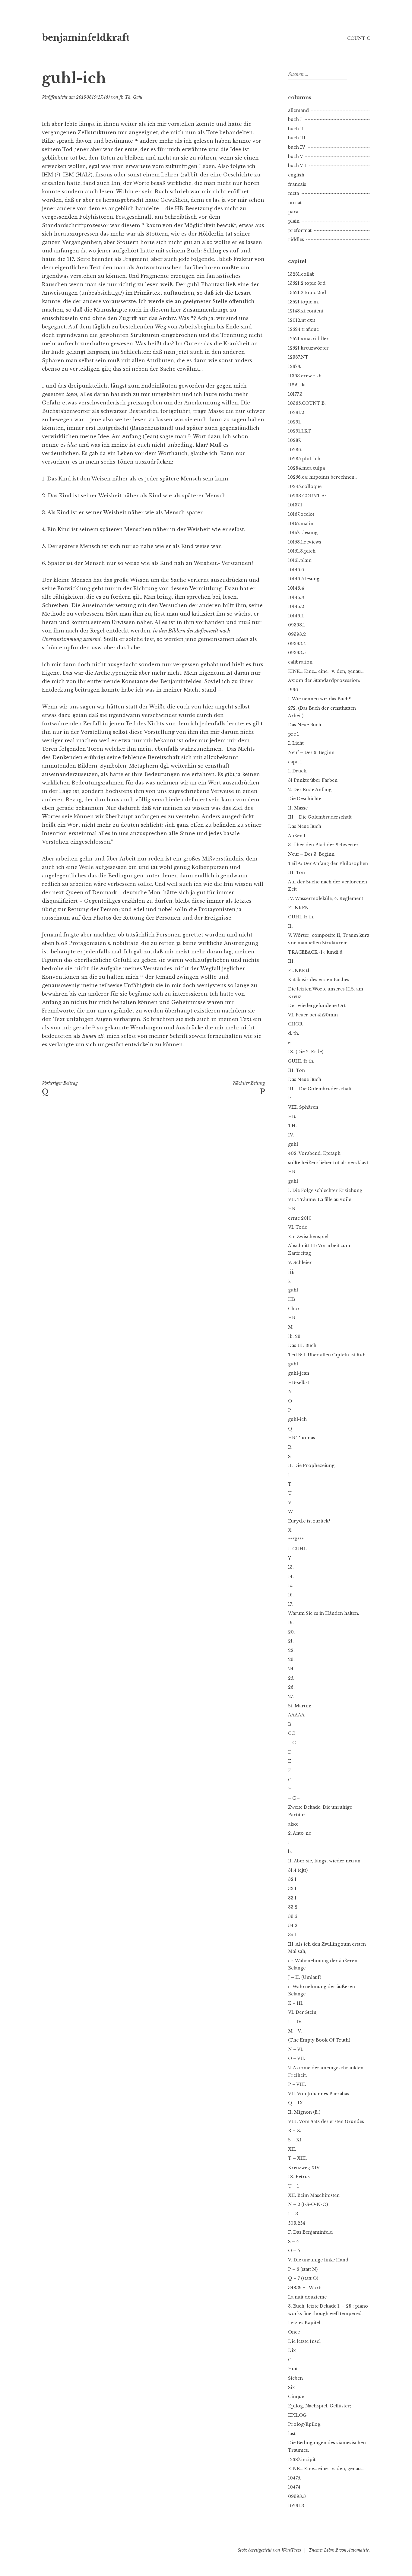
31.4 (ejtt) (298, 1870)
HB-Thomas (302, 1438)
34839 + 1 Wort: (305, 2288)
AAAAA (296, 1715)
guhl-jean (299, 1373)
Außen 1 (297, 836)
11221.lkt (297, 385)
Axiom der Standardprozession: (324, 680)
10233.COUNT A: (307, 496)
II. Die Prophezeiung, (312, 1465)
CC (291, 1733)
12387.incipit (302, 2460)
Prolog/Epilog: (305, 2424)
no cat (295, 203)
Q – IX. (296, 2103)
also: (293, 1824)
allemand (298, 110)
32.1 (292, 1879)
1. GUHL (297, 1549)
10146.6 (296, 570)
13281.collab (301, 274)
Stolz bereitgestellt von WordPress (269, 2550)
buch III (297, 138)
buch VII (297, 166)
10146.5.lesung (304, 579)
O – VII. (297, 2058)
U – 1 (293, 2186)
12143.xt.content (306, 311)
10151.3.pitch (302, 551)
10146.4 (296, 588)
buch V (296, 157)
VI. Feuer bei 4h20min (313, 1015)
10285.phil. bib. (305, 459)
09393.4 (297, 644)
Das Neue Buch (305, 725)
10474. (295, 2487)
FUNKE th (299, 971)
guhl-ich (297, 1419)
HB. (292, 1117)
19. (291, 1623)
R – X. (295, 2131)
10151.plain (300, 560)
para (293, 212)
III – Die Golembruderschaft (320, 817)
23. (291, 1659)
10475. (295, 2478)
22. (291, 1650)
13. (291, 1567)
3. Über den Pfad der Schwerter (323, 845)
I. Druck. (298, 771)
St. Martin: (300, 1706)
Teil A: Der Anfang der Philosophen (328, 863)
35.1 (292, 1935)
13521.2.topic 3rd (307, 283)
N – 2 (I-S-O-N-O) (308, 2204)
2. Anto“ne (299, 1833)
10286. (295, 450)
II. (290, 926)
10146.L (296, 616)
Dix (292, 2350)
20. (292, 1632)
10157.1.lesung (303, 533)
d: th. (294, 1033)
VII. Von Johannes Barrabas (319, 2094)
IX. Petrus (299, 2177)
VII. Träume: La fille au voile (320, 1199)
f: (290, 1098)
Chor (294, 1309)
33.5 (293, 1916)
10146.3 (296, 597)
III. (291, 961)
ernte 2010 (300, 1218)
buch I (295, 119)
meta (293, 193)
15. (291, 1586)
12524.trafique (303, 329)
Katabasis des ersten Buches (319, 980)
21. (291, 1641)
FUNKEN (298, 908)
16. (291, 1595)
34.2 (293, 1925)
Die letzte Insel (304, 2341)
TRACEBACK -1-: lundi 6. (316, 952)
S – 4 (293, 2242)
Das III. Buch (302, 1345)
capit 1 (295, 762)
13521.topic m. (304, 302)
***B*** (296, 1539)
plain (294, 221)
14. (291, 1576)
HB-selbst (299, 1383)
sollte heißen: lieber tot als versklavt (328, 1163)
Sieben (295, 2378)
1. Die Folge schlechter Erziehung (325, 1190)
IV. (291, 1135)
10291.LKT (300, 431)
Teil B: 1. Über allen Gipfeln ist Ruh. (327, 1355)
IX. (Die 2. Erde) (306, 1052)
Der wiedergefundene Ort (317, 1006)
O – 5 (294, 2251)
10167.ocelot (301, 514)
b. (290, 1852)
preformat (300, 230)
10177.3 (295, 394)
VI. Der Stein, (303, 2012)
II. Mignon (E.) (304, 2112)
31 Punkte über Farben (313, 780)
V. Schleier (300, 1263)
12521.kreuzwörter (308, 348)
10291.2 (296, 413)
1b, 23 (294, 1336)
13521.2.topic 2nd (307, 293)
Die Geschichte (305, 799)
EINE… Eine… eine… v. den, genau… (326, 671)
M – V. (295, 2031)
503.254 (297, 2223)
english (296, 175)
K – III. (296, 2003)
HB (292, 1172)
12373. (295, 366)
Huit (293, 2369)
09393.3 (297, 2496)
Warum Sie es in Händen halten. (324, 1613)
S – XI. (295, 2140)
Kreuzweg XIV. (304, 2168)
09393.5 (297, 653)
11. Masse (298, 808)
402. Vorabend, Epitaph (314, 1153)
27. (291, 1697)
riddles (296, 239)
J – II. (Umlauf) (305, 1977)
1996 (293, 690)
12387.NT (298, 357)
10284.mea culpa (306, 468)
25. (291, 1678)
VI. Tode (298, 1227)
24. (291, 1669)
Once (294, 2332)
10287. (295, 440)
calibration (300, 662)
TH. (292, 1126)
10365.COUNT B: (307, 403)
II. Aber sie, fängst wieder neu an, (325, 1861)
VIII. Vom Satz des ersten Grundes (326, 2121)
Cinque (296, 2397)
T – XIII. (298, 2158)
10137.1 (295, 505)
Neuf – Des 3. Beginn (311, 753)
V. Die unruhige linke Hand (318, 2260)
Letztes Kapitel (304, 2323)
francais (297, 184)
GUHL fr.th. (301, 917)
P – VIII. (297, 2084)
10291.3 (296, 2506)
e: (290, 1043)
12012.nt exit (302, 320)
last (292, 2434)
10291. (295, 422)
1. (290, 1475)
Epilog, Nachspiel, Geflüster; (320, 2406)
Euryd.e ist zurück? (309, 1521)
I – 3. (294, 2214)
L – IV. (295, 2022)
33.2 (293, 1907)
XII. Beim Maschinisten (314, 2195)
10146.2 (296, 607)
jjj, (291, 1272)
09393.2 (297, 634)
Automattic (358, 2550)
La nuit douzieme (307, 2297)
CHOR (295, 1024)
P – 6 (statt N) (303, 2269)
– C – (294, 1743)
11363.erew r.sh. (305, 376)
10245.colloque (305, 486)
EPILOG (297, 2415)
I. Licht (296, 743)
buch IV (297, 147)
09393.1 (296, 625)
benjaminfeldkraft (86, 38)
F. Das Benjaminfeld (310, 2232)
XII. (292, 2149)
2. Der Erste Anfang (310, 790)
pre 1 (293, 734)
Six (292, 2387)
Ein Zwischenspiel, (309, 1237)
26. (291, 1687)
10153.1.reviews (305, 542)
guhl (293, 1144)
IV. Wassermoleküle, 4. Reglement (326, 898)
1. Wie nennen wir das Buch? (320, 699)
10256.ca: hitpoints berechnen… (323, 477)
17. (290, 1604)
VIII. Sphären (303, 1107)
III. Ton (296, 873)
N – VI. (296, 2049)
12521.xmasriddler (308, 339)
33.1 (292, 1889)
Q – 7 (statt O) (303, 2278)
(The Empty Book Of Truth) (319, 2040)
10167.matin (301, 524)
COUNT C (359, 38)
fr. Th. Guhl (131, 97)
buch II (296, 129)
